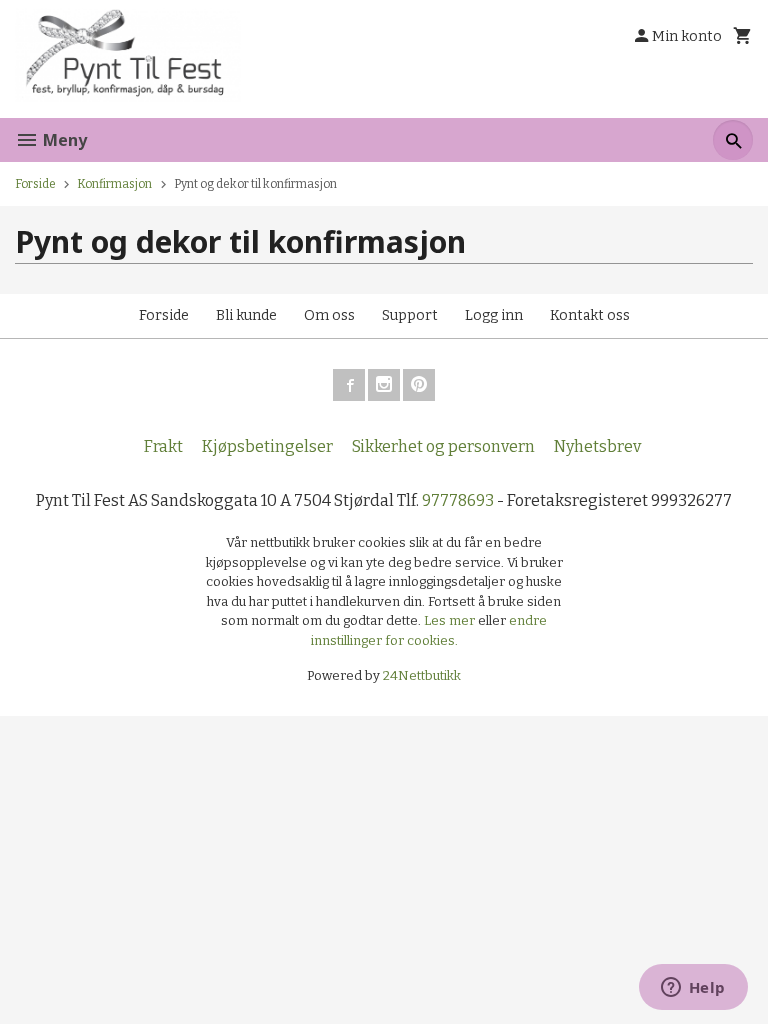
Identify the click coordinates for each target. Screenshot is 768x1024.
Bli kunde (246, 315)
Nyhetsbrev (597, 446)
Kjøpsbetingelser (267, 446)
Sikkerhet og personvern (443, 446)
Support (410, 315)
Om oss (329, 315)
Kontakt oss (590, 315)
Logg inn (494, 315)
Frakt (163, 446)
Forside (35, 184)
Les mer (451, 620)
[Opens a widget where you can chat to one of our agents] (693, 989)
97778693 (458, 500)
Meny (63, 140)
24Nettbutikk (422, 675)
